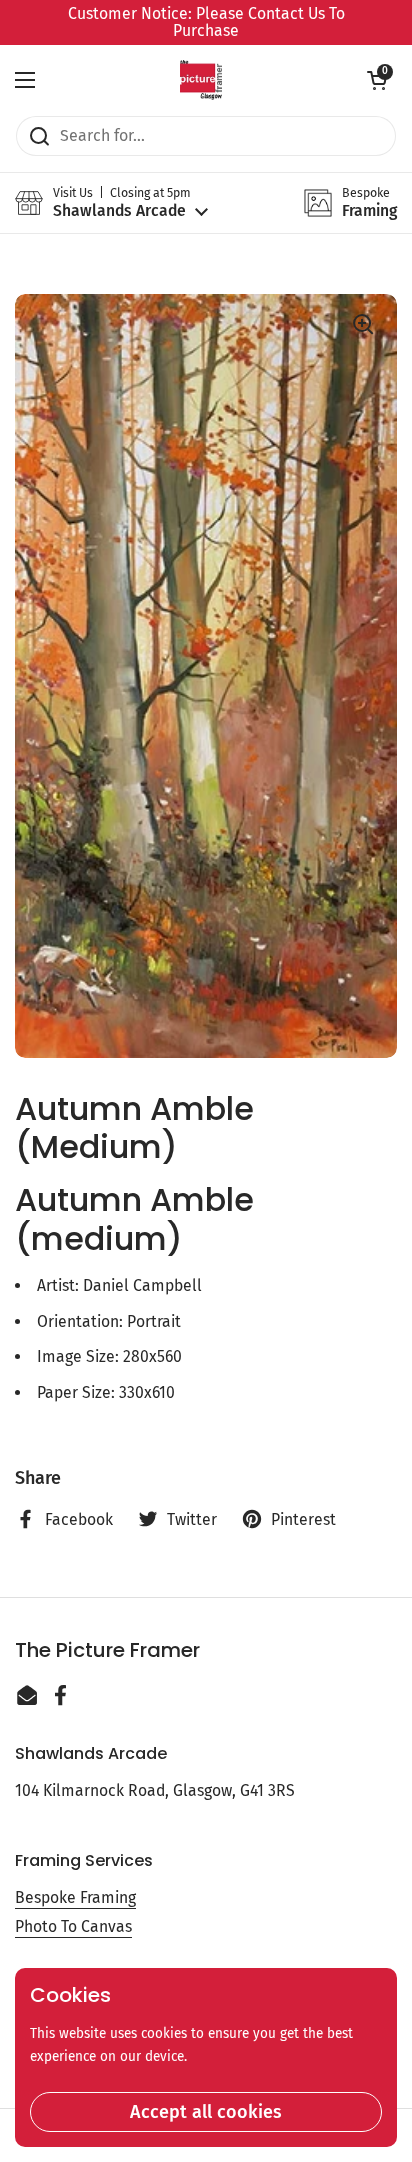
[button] (377, 80)
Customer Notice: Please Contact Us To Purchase (206, 22)
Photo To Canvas (73, 1926)
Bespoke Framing (75, 1897)
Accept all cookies (206, 2112)
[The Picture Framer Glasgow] (200, 80)
